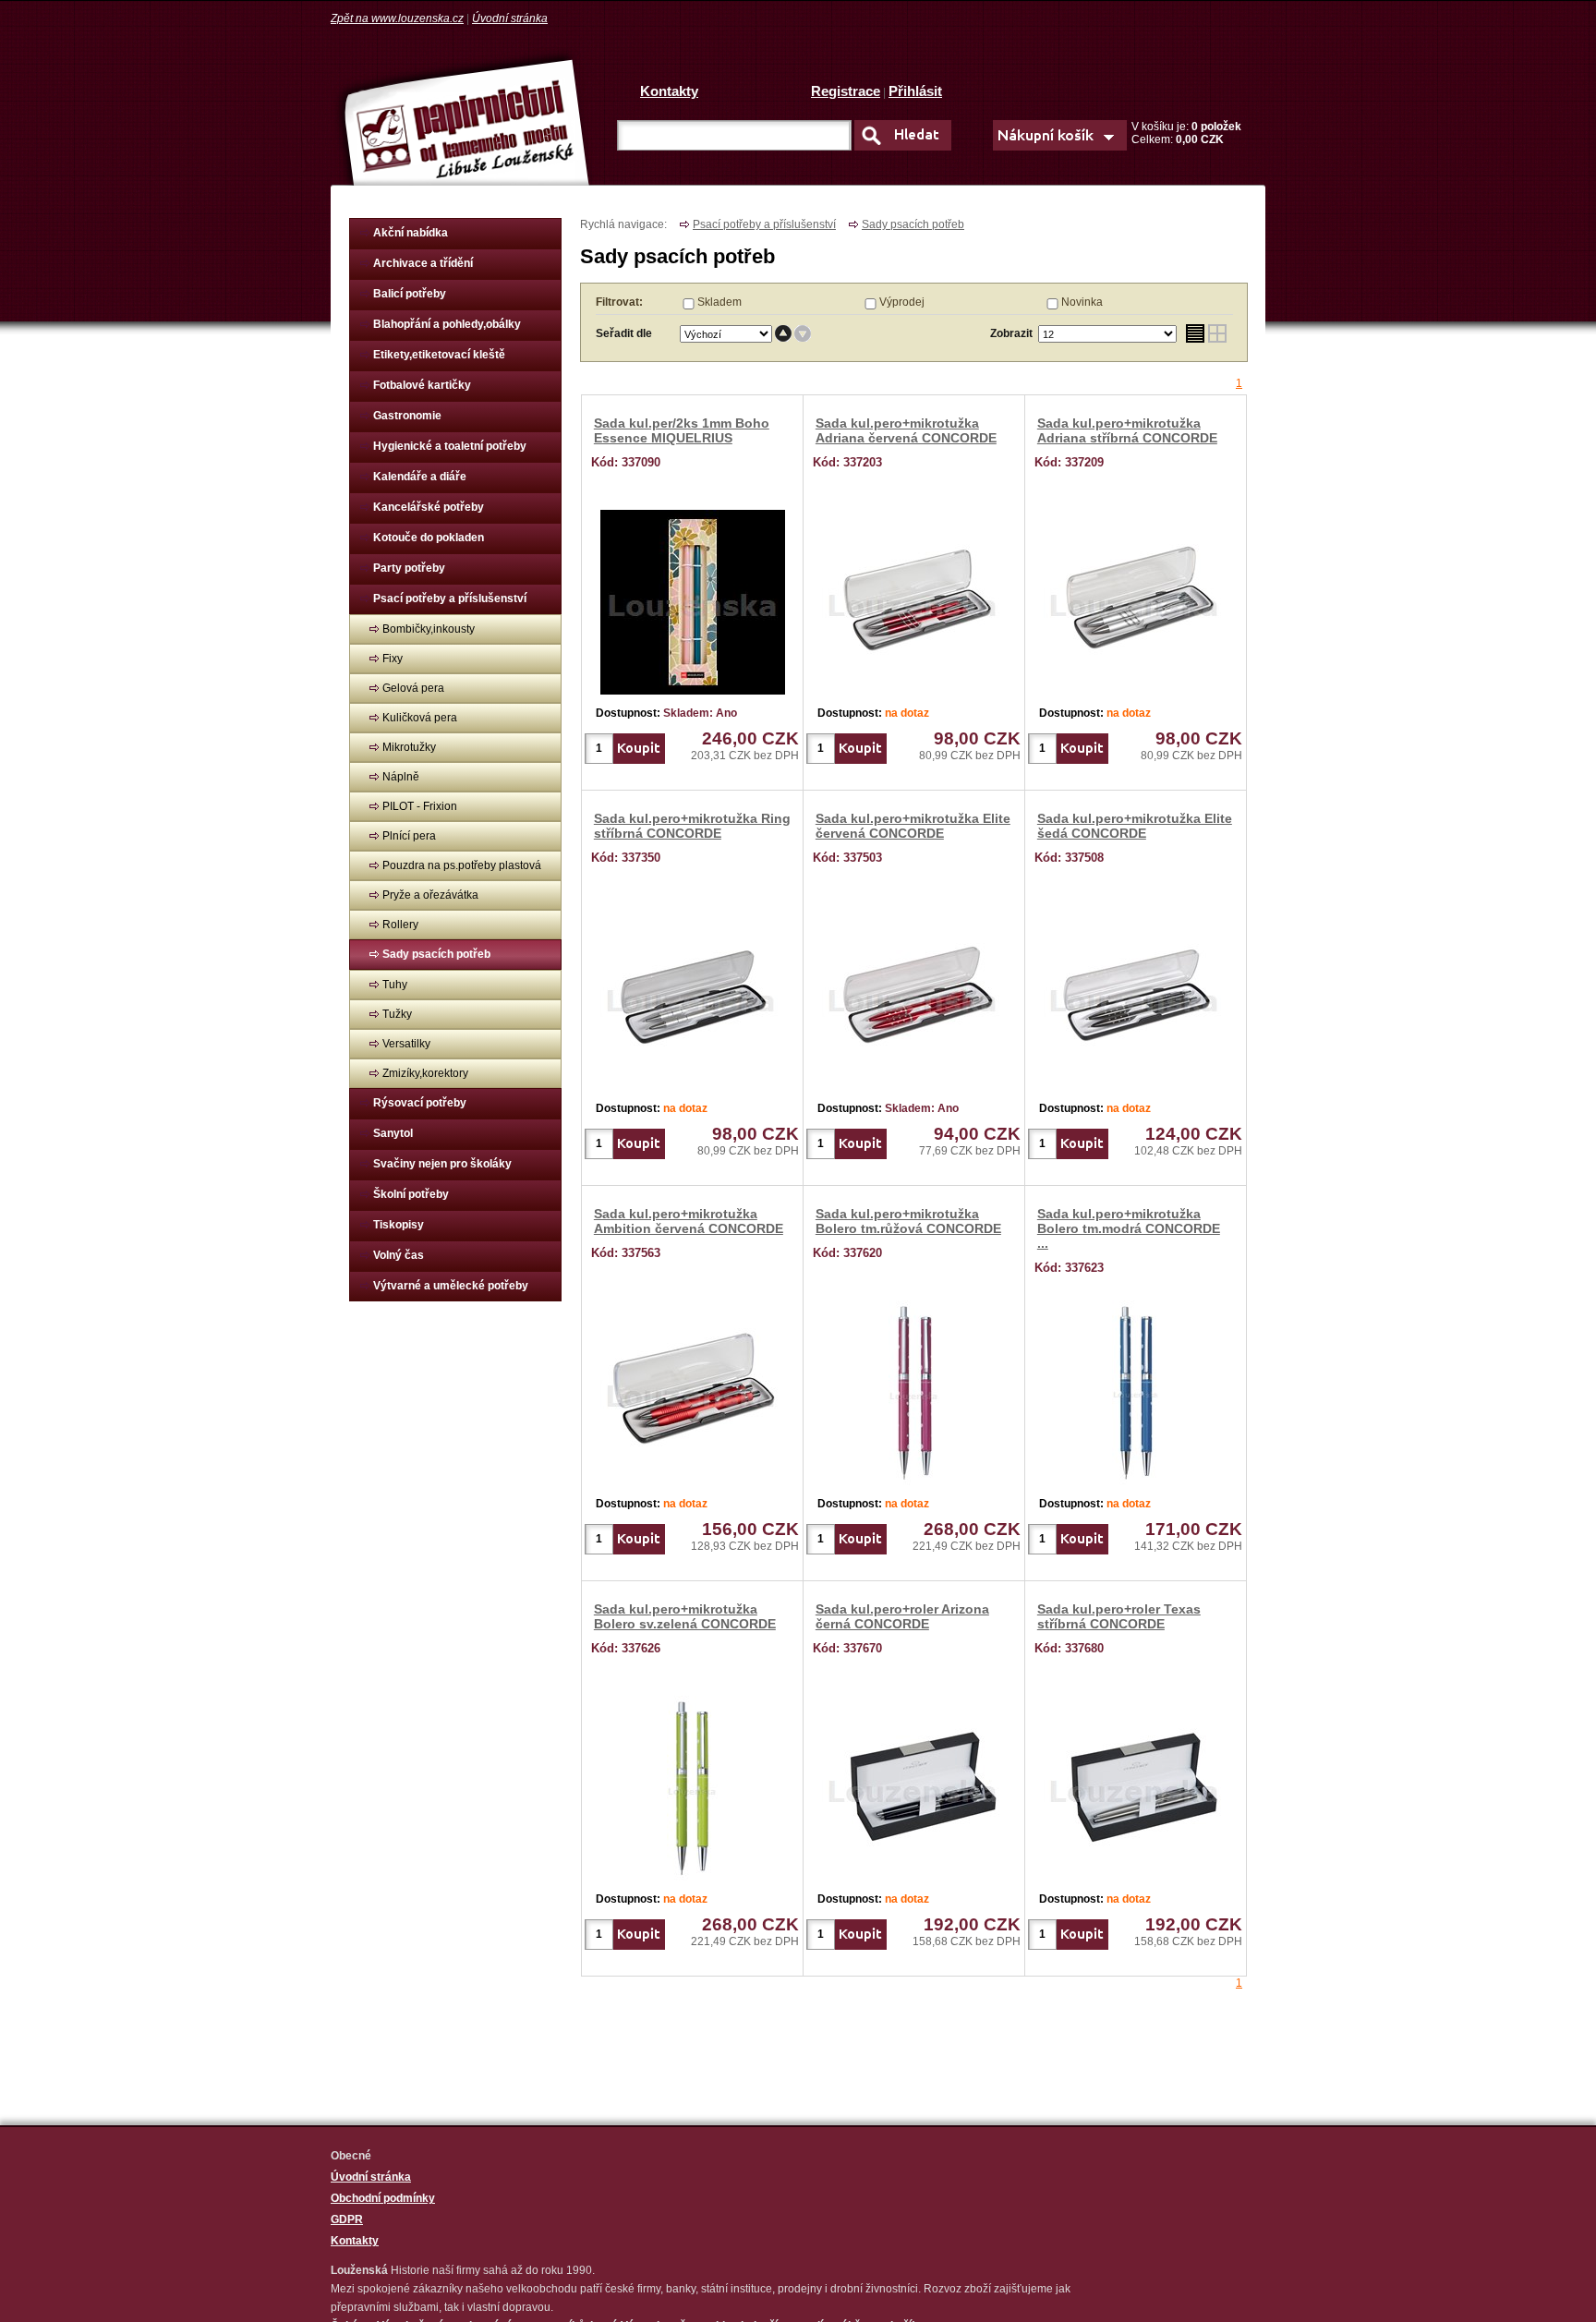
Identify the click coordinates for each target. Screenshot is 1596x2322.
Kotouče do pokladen (429, 538)
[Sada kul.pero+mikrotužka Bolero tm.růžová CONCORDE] (914, 1389)
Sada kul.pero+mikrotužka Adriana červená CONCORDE (906, 430)
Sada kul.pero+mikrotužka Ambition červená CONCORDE (689, 1221)
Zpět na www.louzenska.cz (397, 18)
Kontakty (669, 91)
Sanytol (393, 1133)
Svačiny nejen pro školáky (442, 1164)
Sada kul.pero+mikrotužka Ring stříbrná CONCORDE (692, 826)
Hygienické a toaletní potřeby (450, 446)
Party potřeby (409, 568)
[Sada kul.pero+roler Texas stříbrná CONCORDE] (1136, 1784)
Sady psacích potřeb (436, 954)
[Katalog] (1218, 334)
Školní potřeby (411, 1194)
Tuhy (395, 985)
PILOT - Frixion (420, 806)
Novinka (1082, 302)
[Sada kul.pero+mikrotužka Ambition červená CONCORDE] (693, 1389)
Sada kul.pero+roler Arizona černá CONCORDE (902, 1616)
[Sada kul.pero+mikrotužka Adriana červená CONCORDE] (914, 599)
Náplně (401, 777)
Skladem (719, 302)
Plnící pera (409, 836)
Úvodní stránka (510, 18)
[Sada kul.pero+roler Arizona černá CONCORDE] (914, 1784)
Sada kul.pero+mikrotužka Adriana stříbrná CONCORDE (1127, 430)
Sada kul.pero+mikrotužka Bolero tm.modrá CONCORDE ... (1129, 1228)
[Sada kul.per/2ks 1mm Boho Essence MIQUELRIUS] (693, 599)
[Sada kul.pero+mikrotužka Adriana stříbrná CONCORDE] (1136, 599)
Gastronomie (407, 416)
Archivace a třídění (423, 263)
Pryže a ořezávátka (430, 895)
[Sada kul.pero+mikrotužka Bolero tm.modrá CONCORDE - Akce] (1136, 1389)
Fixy (393, 659)
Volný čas (399, 1255)
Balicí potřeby (410, 294)
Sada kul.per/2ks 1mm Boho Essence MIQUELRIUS (682, 430)
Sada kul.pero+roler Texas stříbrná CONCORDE (1119, 1616)
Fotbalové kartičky (422, 385)
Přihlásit (915, 91)
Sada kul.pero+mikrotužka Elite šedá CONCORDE (1135, 826)
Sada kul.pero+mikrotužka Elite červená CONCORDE (913, 826)
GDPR (347, 2219)
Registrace (846, 91)
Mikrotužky (409, 747)
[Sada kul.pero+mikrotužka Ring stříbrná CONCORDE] (693, 994)
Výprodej (902, 302)
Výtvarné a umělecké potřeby (451, 1286)
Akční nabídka (411, 233)
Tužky (397, 1014)
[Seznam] (1195, 334)
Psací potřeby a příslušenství (450, 599)
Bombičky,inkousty (429, 629)
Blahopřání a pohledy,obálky (447, 324)
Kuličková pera (420, 718)
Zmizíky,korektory (425, 1073)
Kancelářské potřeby (429, 507)
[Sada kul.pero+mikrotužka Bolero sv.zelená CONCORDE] (692, 1784)
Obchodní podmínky (383, 2198)
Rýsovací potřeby (420, 1103)
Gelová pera (413, 688)
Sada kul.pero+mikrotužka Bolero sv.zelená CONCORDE (685, 1616)
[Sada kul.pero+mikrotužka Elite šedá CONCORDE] (1136, 994)
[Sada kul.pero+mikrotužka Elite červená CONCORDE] (914, 994)
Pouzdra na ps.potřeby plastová (462, 865)
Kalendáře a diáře (420, 477)
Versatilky (406, 1044)
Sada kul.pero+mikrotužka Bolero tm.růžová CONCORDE (908, 1221)
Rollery (400, 925)
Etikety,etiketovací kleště (439, 355)
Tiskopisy (399, 1225)
